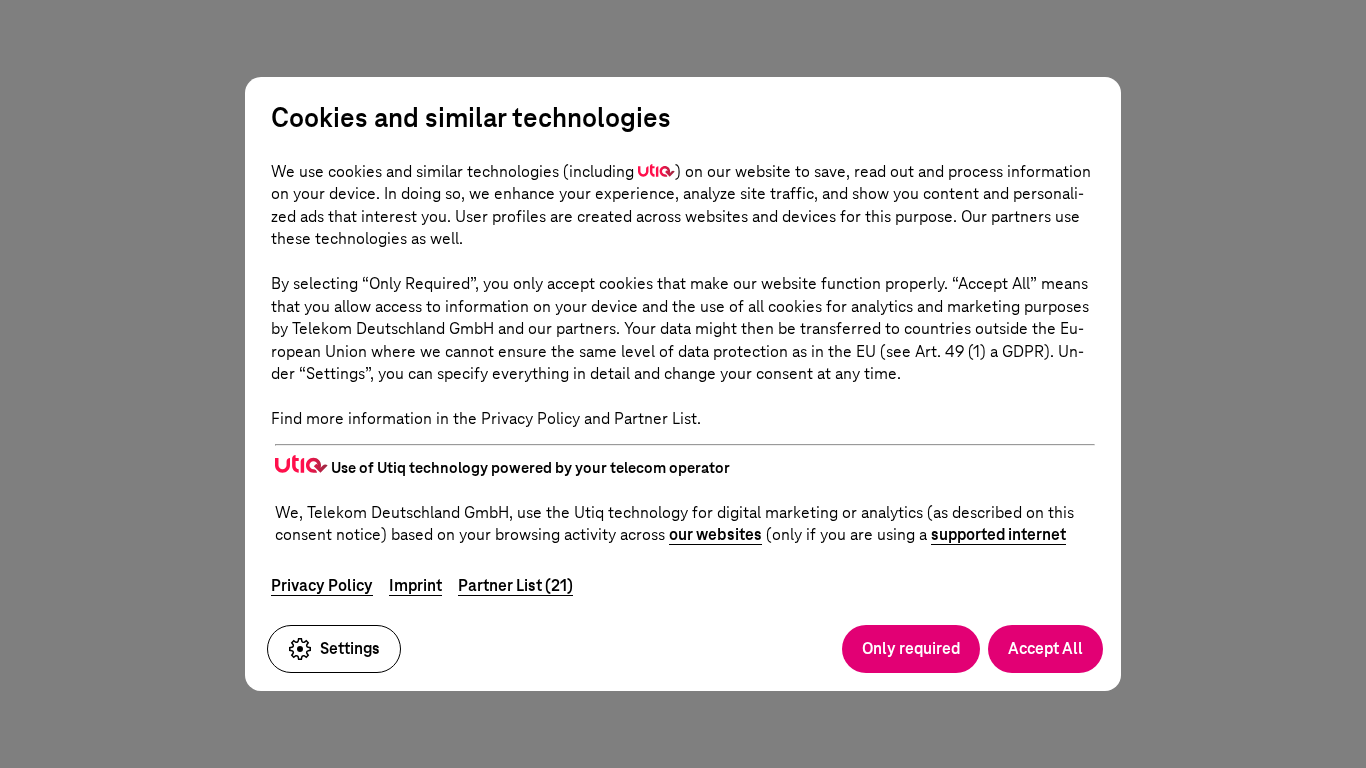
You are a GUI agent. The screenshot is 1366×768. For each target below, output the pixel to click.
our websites (715, 534)
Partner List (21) (515, 585)
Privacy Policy (322, 585)
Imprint (415, 585)
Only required (911, 648)
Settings (350, 648)
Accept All (1045, 648)
